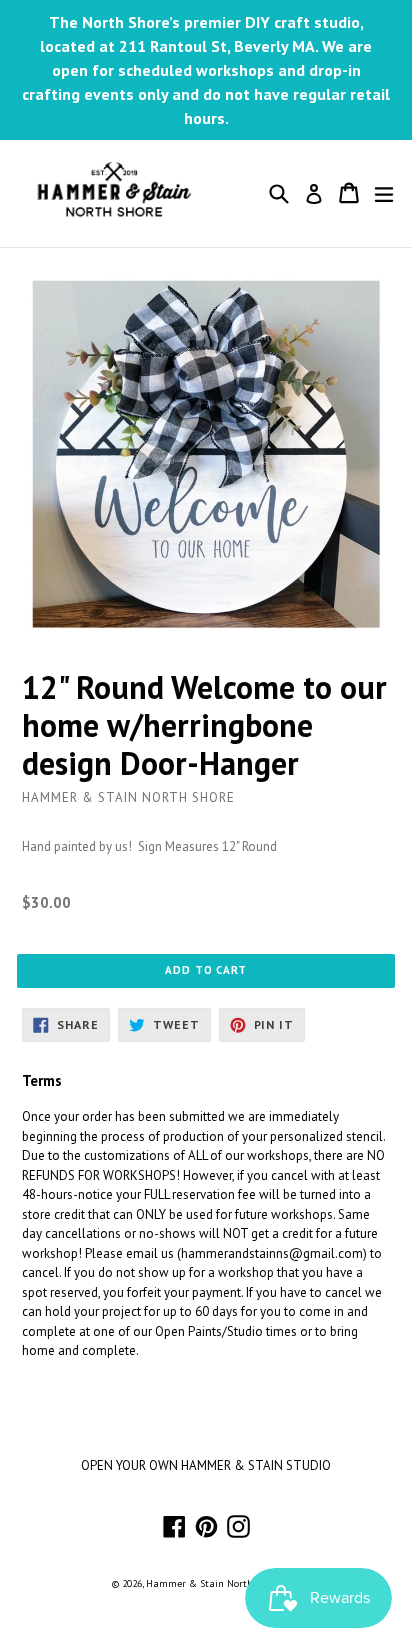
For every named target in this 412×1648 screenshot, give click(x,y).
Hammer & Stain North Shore (213, 1583)
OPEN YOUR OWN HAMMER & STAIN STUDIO (206, 1465)
